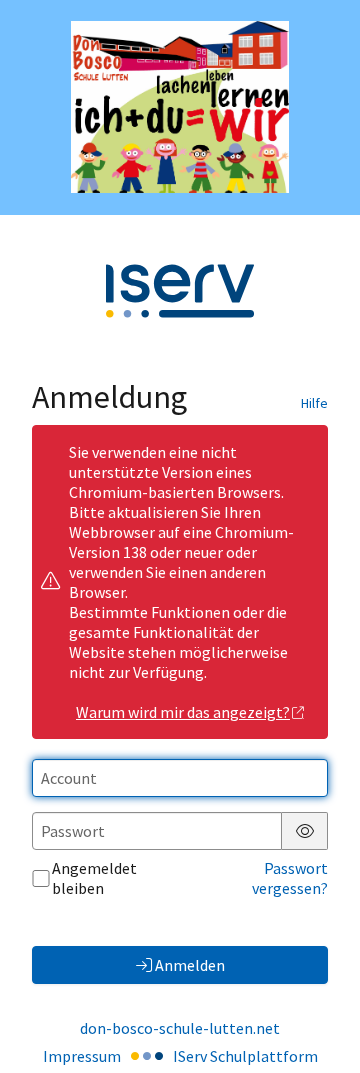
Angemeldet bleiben (94, 878)
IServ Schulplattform (245, 1056)
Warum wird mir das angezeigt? (183, 712)
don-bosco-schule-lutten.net (180, 1028)
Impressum (82, 1056)
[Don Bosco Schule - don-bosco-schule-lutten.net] (180, 107)
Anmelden (190, 965)
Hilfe (314, 403)
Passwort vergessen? (290, 878)
